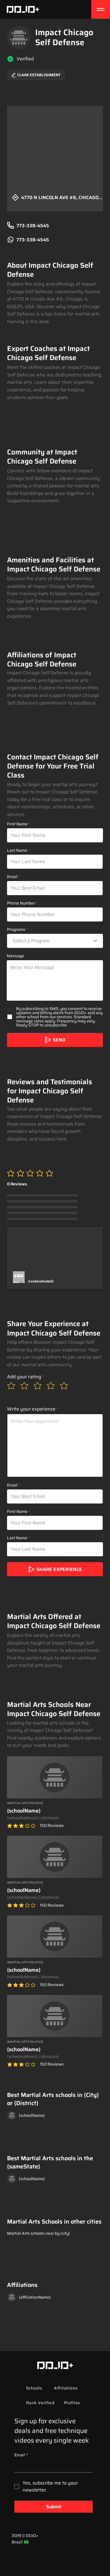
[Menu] (101, 9)
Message (15, 956)
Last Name (17, 850)
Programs (16, 929)
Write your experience (31, 1409)
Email (12, 877)
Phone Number (21, 903)
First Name (17, 824)
